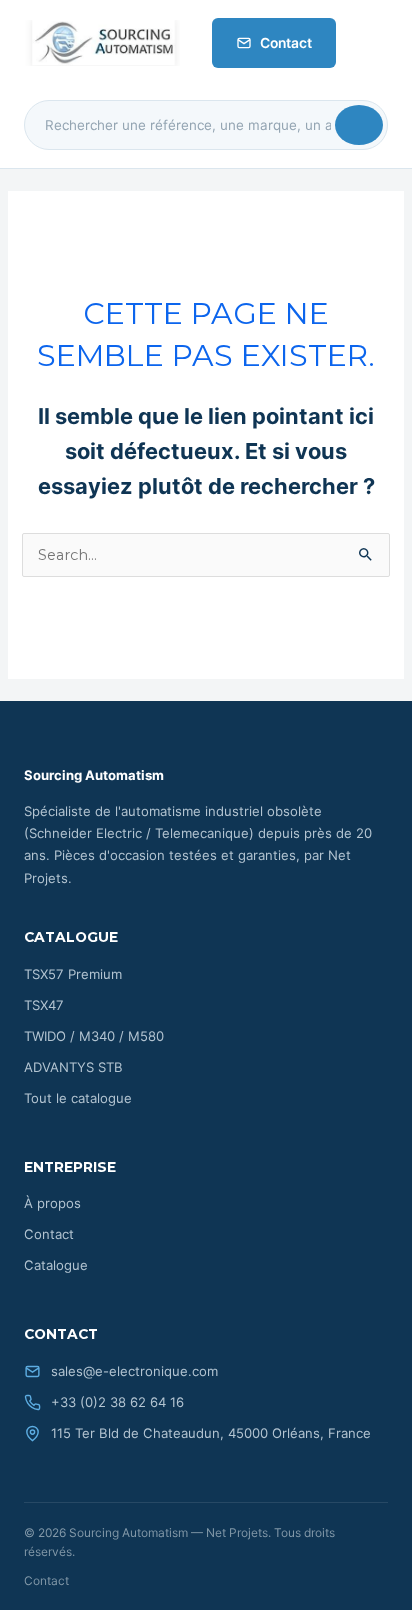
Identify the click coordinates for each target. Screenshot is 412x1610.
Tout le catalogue (78, 1098)
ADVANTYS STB (73, 1067)
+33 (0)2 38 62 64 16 (117, 1402)
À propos (52, 1203)
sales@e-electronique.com (134, 1371)
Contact (286, 43)
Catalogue (56, 1265)
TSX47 (44, 1005)
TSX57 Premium (73, 974)
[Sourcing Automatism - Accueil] (102, 43)
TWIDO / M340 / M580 (94, 1036)
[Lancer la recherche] (359, 125)
